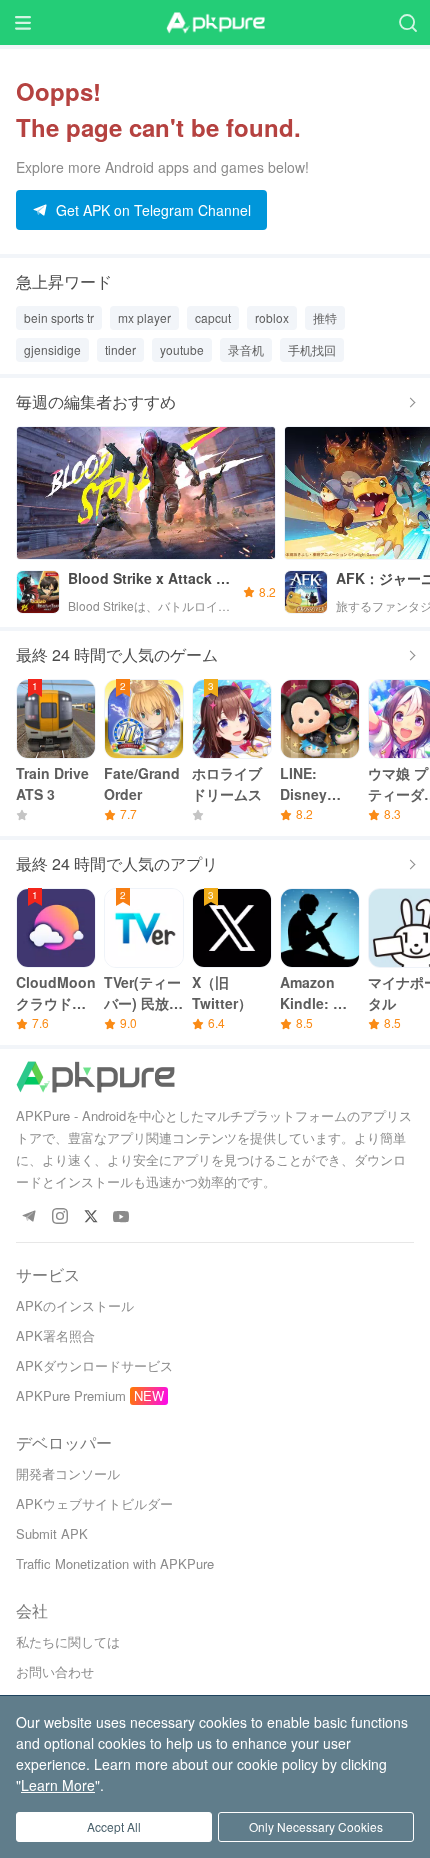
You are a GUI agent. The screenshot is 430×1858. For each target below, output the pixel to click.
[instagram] (59, 1217)
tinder (120, 349)
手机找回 (312, 349)
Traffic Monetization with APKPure (115, 1563)
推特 (325, 317)
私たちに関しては (68, 1641)
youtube (182, 349)
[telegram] (28, 1217)
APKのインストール (75, 1305)
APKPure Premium (71, 1395)
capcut (213, 317)
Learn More (58, 1785)
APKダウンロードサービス (94, 1365)
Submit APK (52, 1533)
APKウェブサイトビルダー (94, 1503)
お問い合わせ (55, 1671)
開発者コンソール (68, 1473)
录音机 (246, 349)
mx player (144, 317)
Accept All (114, 1826)
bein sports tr (59, 317)
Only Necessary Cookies (316, 1826)
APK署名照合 (55, 1335)
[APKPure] (215, 23)
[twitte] (90, 1217)
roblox (272, 317)
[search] (407, 22)
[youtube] (121, 1217)
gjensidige (52, 349)
